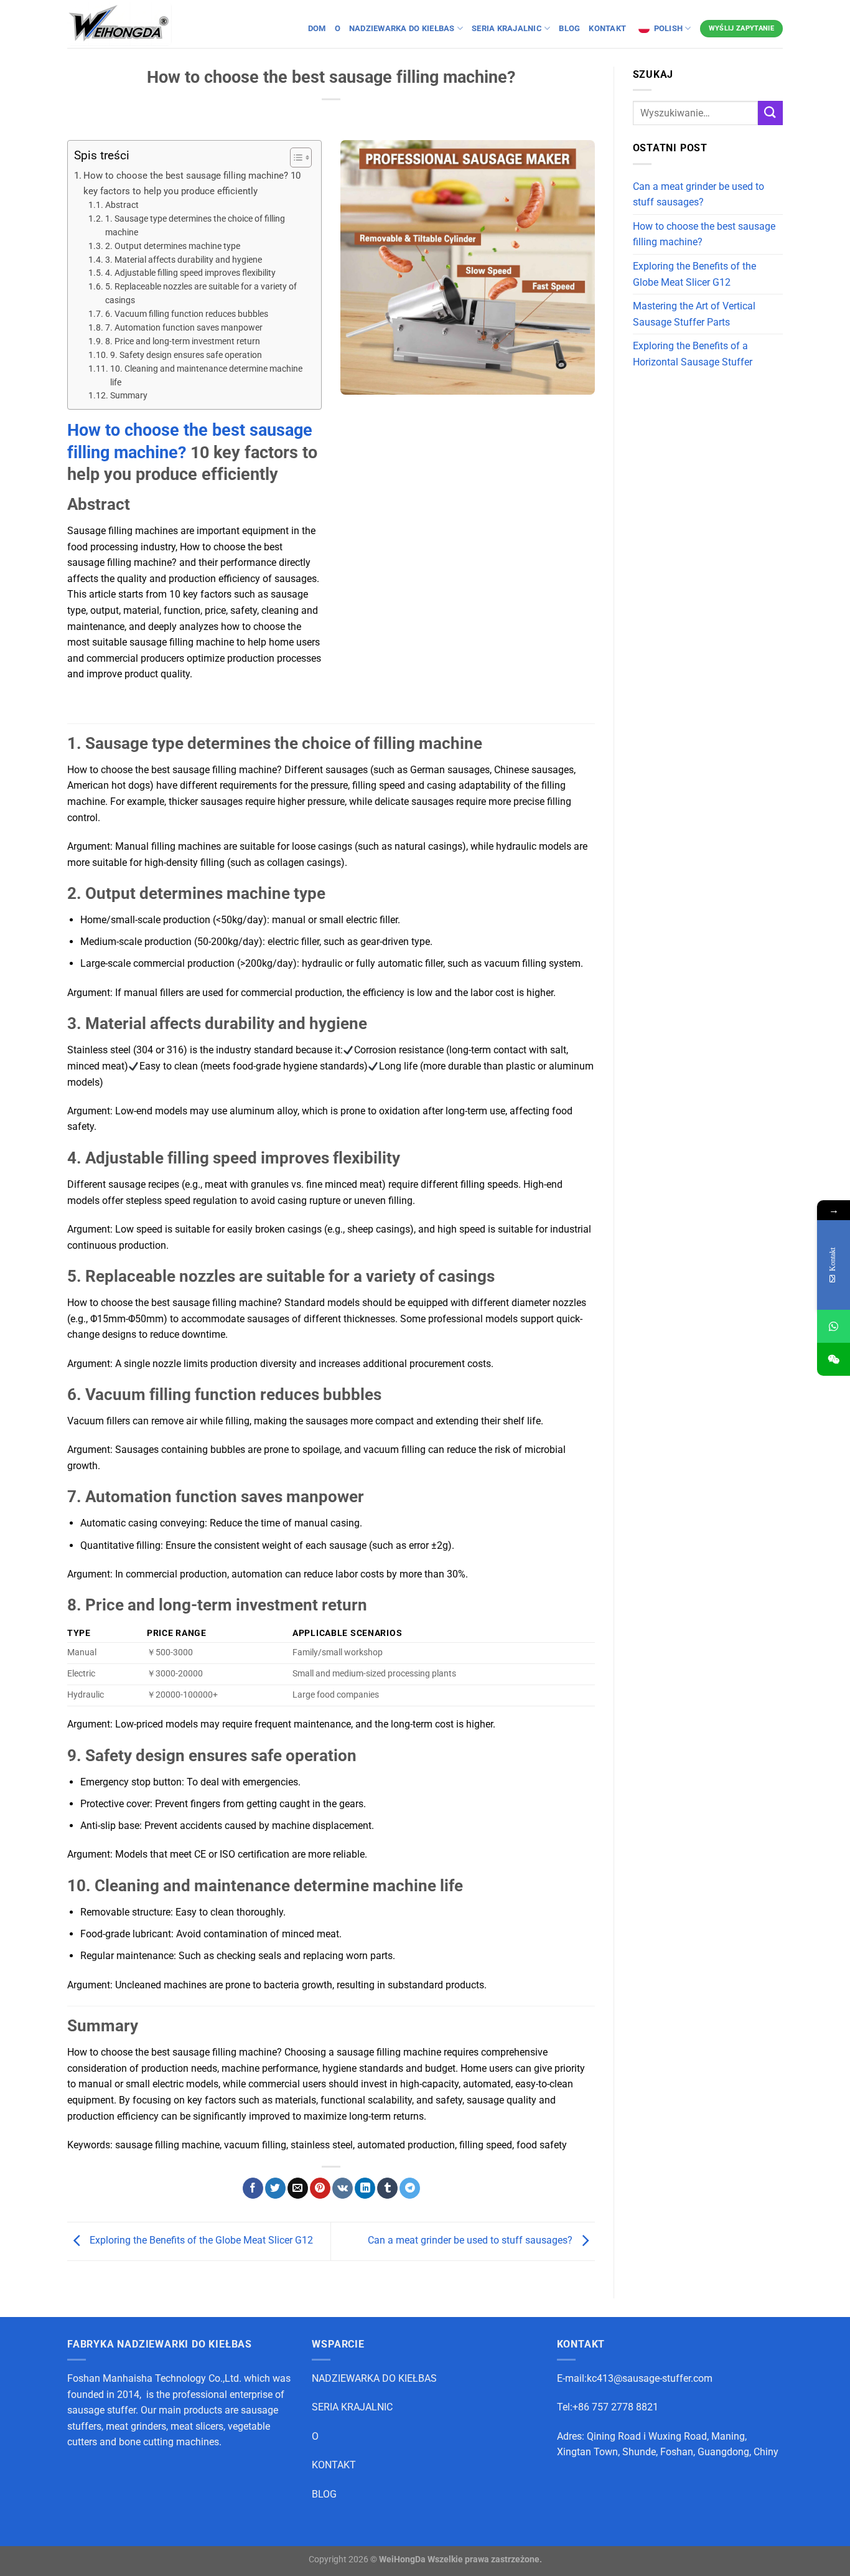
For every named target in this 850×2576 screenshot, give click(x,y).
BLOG (569, 28)
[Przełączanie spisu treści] (295, 157)
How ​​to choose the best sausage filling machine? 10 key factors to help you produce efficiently (192, 183)
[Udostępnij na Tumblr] (387, 2188)
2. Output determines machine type (173, 246)
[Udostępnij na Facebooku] (253, 2188)
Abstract (122, 205)
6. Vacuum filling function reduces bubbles (187, 314)
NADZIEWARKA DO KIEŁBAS (374, 2378)
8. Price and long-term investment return (183, 341)
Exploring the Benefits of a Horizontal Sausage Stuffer (693, 354)
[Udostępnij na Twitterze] (275, 2188)
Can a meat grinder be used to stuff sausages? (471, 2241)
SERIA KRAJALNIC (352, 2407)
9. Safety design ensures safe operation (186, 355)
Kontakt (608, 28)
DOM (317, 28)
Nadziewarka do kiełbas (402, 28)
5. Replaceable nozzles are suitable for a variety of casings (201, 293)
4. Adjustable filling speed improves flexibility (190, 273)
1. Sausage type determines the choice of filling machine (195, 225)
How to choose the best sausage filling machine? (704, 234)
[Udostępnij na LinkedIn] (365, 2188)
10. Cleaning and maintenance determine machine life (206, 375)
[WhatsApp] (834, 1326)
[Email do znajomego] (298, 2188)
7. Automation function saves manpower (184, 327)
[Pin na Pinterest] (320, 2188)
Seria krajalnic (507, 28)
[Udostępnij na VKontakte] (343, 2188)
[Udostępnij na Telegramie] (410, 2188)
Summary (129, 395)
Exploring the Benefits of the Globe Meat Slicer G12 (200, 2241)
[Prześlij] (770, 113)
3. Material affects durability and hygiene (184, 260)
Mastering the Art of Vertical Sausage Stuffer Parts (694, 314)
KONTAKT (334, 2465)
